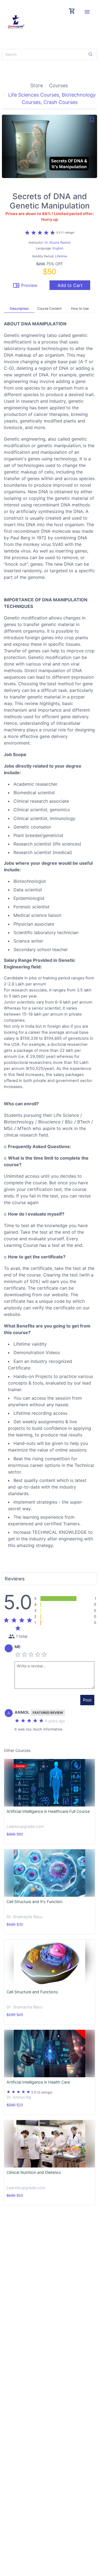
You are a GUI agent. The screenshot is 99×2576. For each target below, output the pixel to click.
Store (37, 85)
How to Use (80, 308)
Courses (58, 85)
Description (19, 308)
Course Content (49, 308)
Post (87, 1700)
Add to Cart (70, 285)
